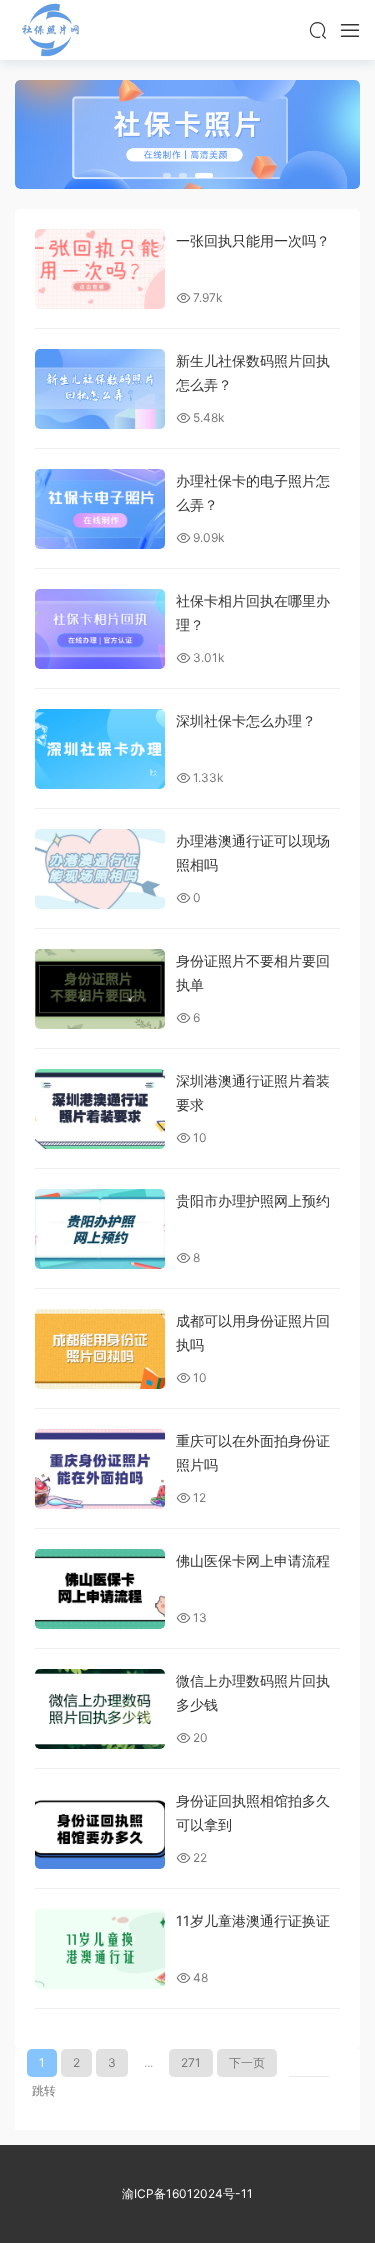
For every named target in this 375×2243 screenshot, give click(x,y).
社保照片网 (50, 30)
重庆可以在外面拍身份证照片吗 (253, 1452)
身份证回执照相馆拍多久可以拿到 (253, 1812)
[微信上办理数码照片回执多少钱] (100, 1709)
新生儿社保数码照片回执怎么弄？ (253, 372)
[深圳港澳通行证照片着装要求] (100, 1109)
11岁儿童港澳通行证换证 (253, 1920)
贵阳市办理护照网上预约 (253, 1200)
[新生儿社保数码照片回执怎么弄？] (100, 389)
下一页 (247, 2062)
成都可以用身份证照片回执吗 (253, 1332)
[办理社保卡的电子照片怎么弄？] (100, 509)
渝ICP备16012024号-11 (187, 2193)
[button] (167, 175)
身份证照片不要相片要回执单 (253, 972)
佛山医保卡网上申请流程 (253, 1560)
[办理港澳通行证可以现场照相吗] (100, 869)
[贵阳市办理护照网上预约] (100, 1229)
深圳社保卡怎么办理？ (246, 720)
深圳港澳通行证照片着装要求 (253, 1092)
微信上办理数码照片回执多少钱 (253, 1692)
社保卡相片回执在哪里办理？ (253, 612)
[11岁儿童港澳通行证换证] (100, 1949)
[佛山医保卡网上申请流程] (100, 1589)
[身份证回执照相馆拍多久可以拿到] (100, 1829)
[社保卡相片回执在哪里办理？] (100, 629)
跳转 (44, 2090)
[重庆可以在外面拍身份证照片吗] (100, 1469)
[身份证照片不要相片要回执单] (100, 989)
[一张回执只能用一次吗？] (100, 269)
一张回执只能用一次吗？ (253, 240)
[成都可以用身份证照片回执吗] (100, 1349)
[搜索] (318, 30)
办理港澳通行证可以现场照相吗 (253, 852)
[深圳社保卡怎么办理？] (100, 749)
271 (191, 2062)
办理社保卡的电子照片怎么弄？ (253, 492)
